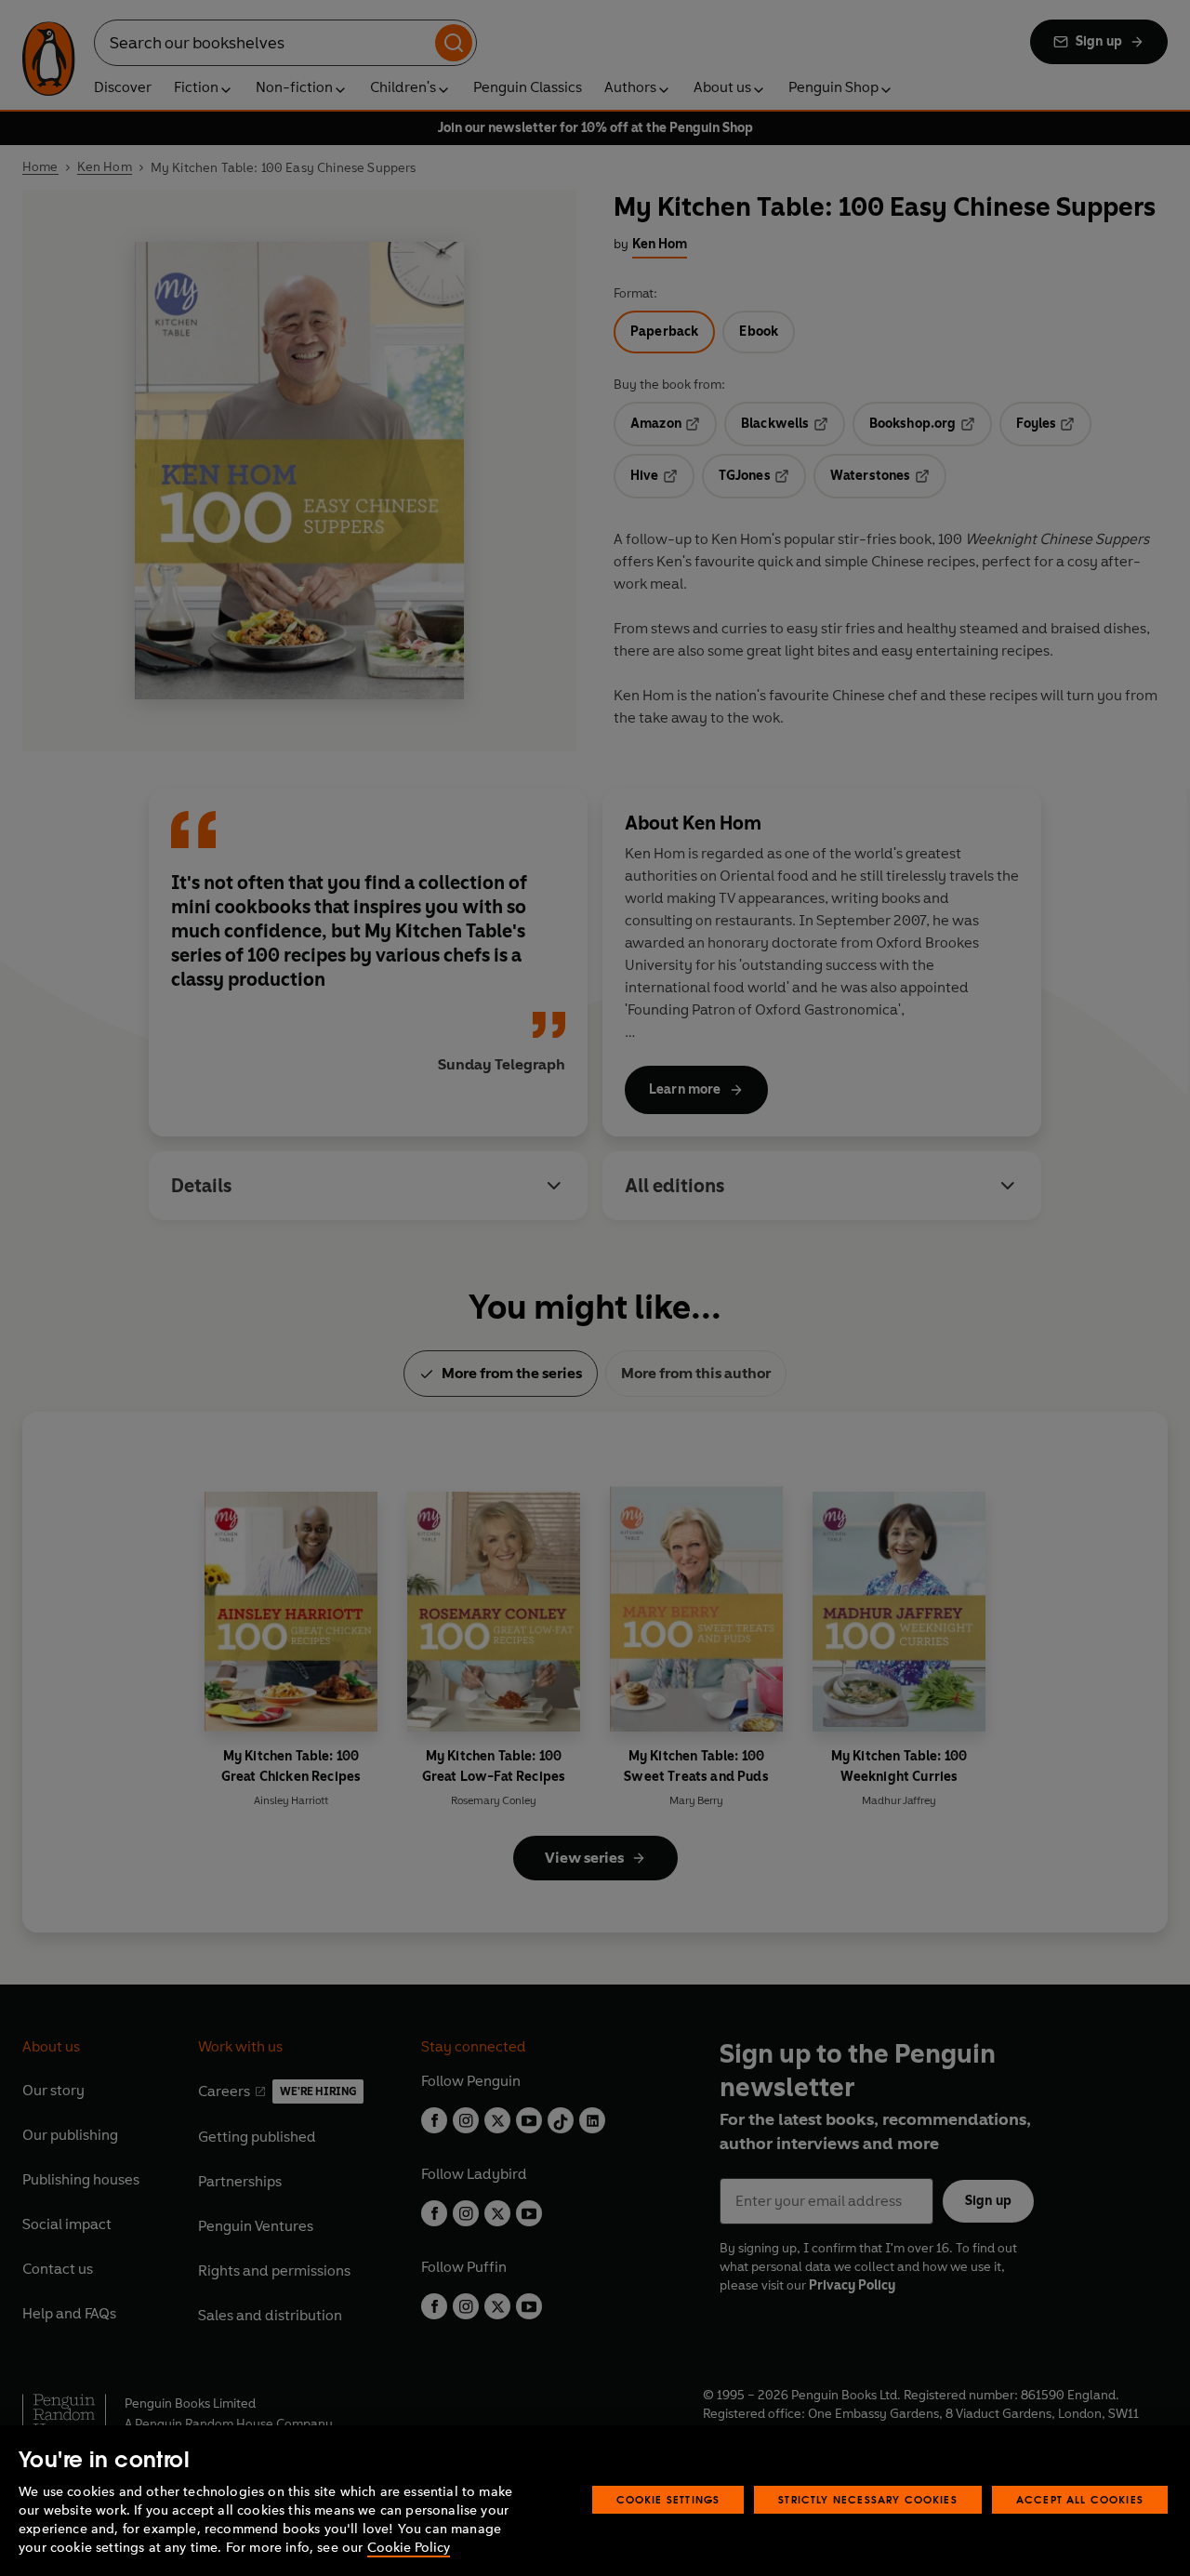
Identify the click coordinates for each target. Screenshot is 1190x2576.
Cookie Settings (668, 2499)
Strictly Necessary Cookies (868, 2499)
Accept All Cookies (1080, 2499)
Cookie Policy (409, 2548)
